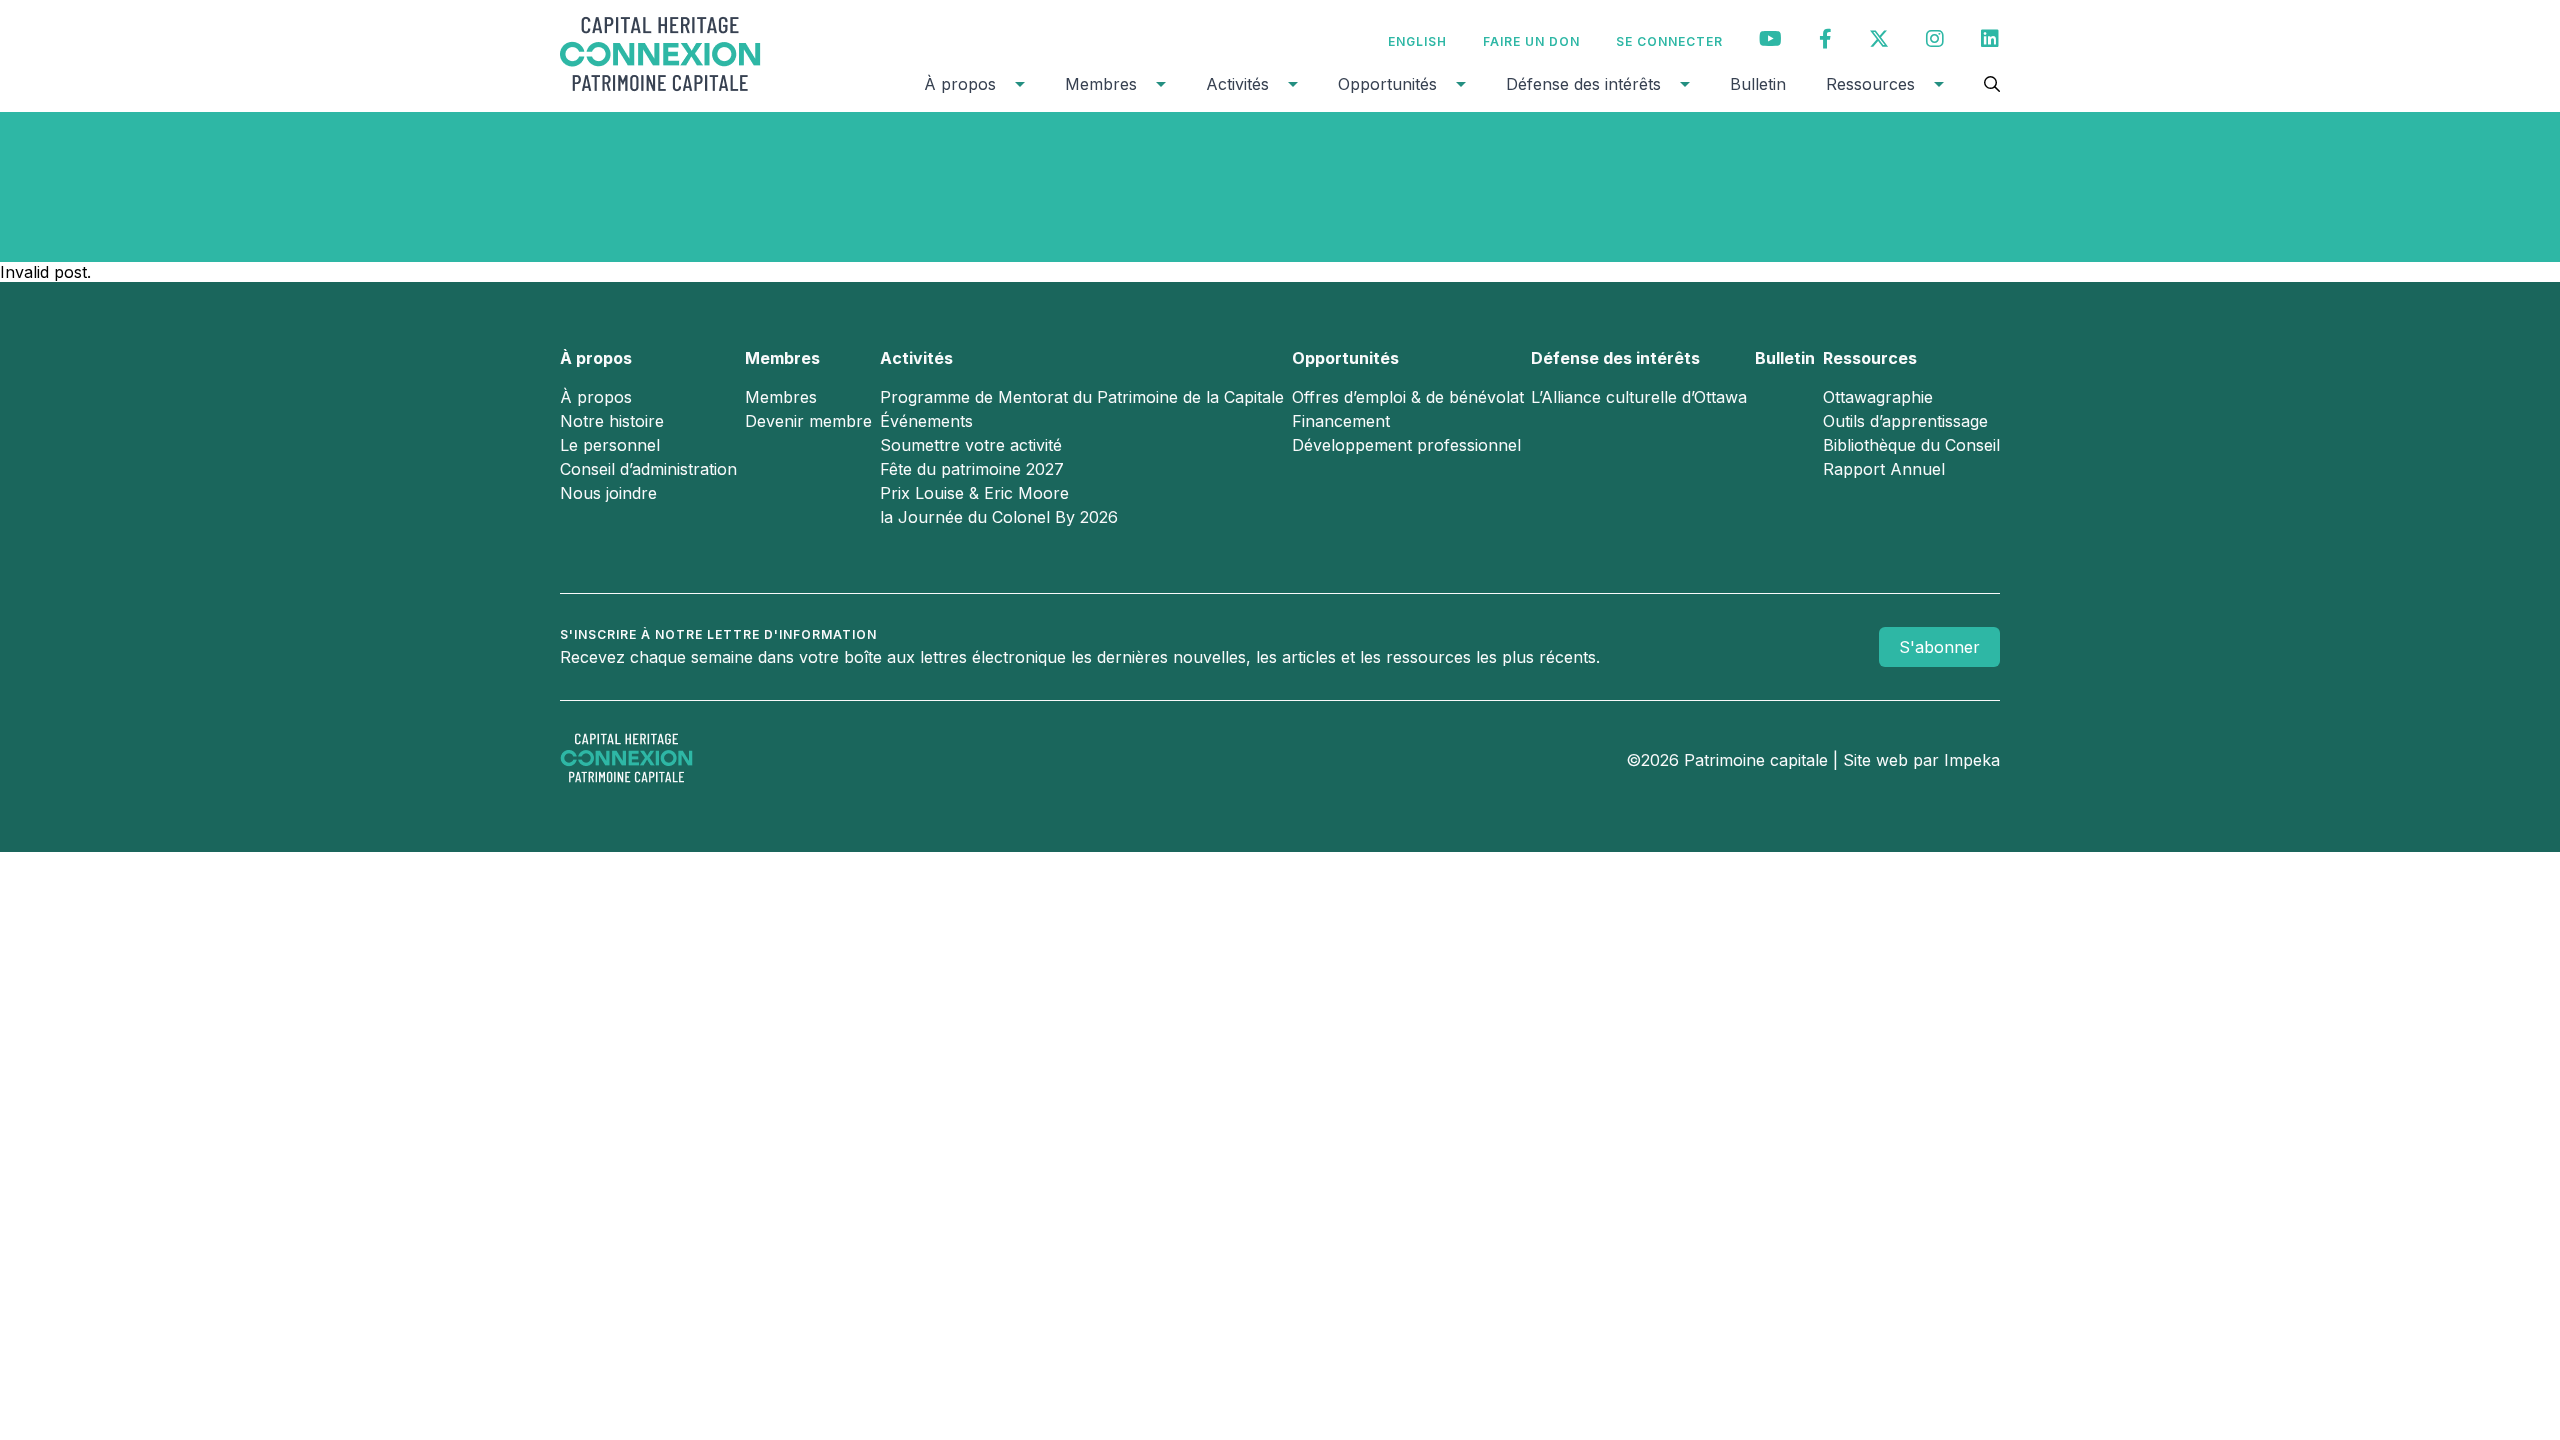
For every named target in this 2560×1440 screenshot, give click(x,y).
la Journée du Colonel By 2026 (999, 517)
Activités (1237, 84)
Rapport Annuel (1884, 469)
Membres (1101, 84)
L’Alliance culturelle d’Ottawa (1639, 397)
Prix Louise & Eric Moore (974, 493)
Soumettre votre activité (971, 445)
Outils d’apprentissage (1905, 421)
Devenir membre (808, 421)
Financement (1341, 421)
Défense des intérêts (1583, 84)
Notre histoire (612, 421)
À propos (960, 84)
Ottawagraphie (1878, 397)
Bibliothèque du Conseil (1911, 445)
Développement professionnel (1406, 445)
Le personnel (610, 445)
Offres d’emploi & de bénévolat (1408, 397)
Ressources (1870, 84)
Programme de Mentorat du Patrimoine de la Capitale (1082, 397)
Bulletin (1758, 84)
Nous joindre (608, 493)
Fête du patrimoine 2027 (972, 469)
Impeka (1972, 760)
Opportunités (1387, 84)
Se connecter (1669, 41)
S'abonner (1939, 647)
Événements (926, 421)
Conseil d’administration (648, 469)
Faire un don (1531, 41)
